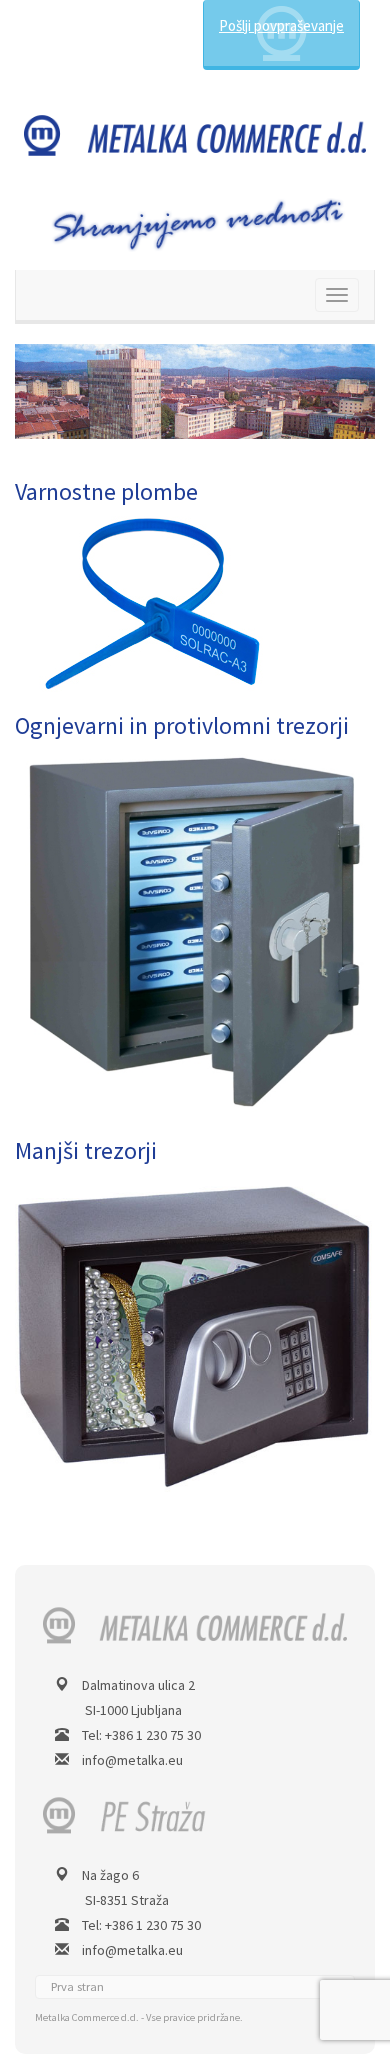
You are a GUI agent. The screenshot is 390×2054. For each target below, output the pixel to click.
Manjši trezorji (86, 1150)
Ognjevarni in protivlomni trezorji (182, 725)
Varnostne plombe (106, 491)
